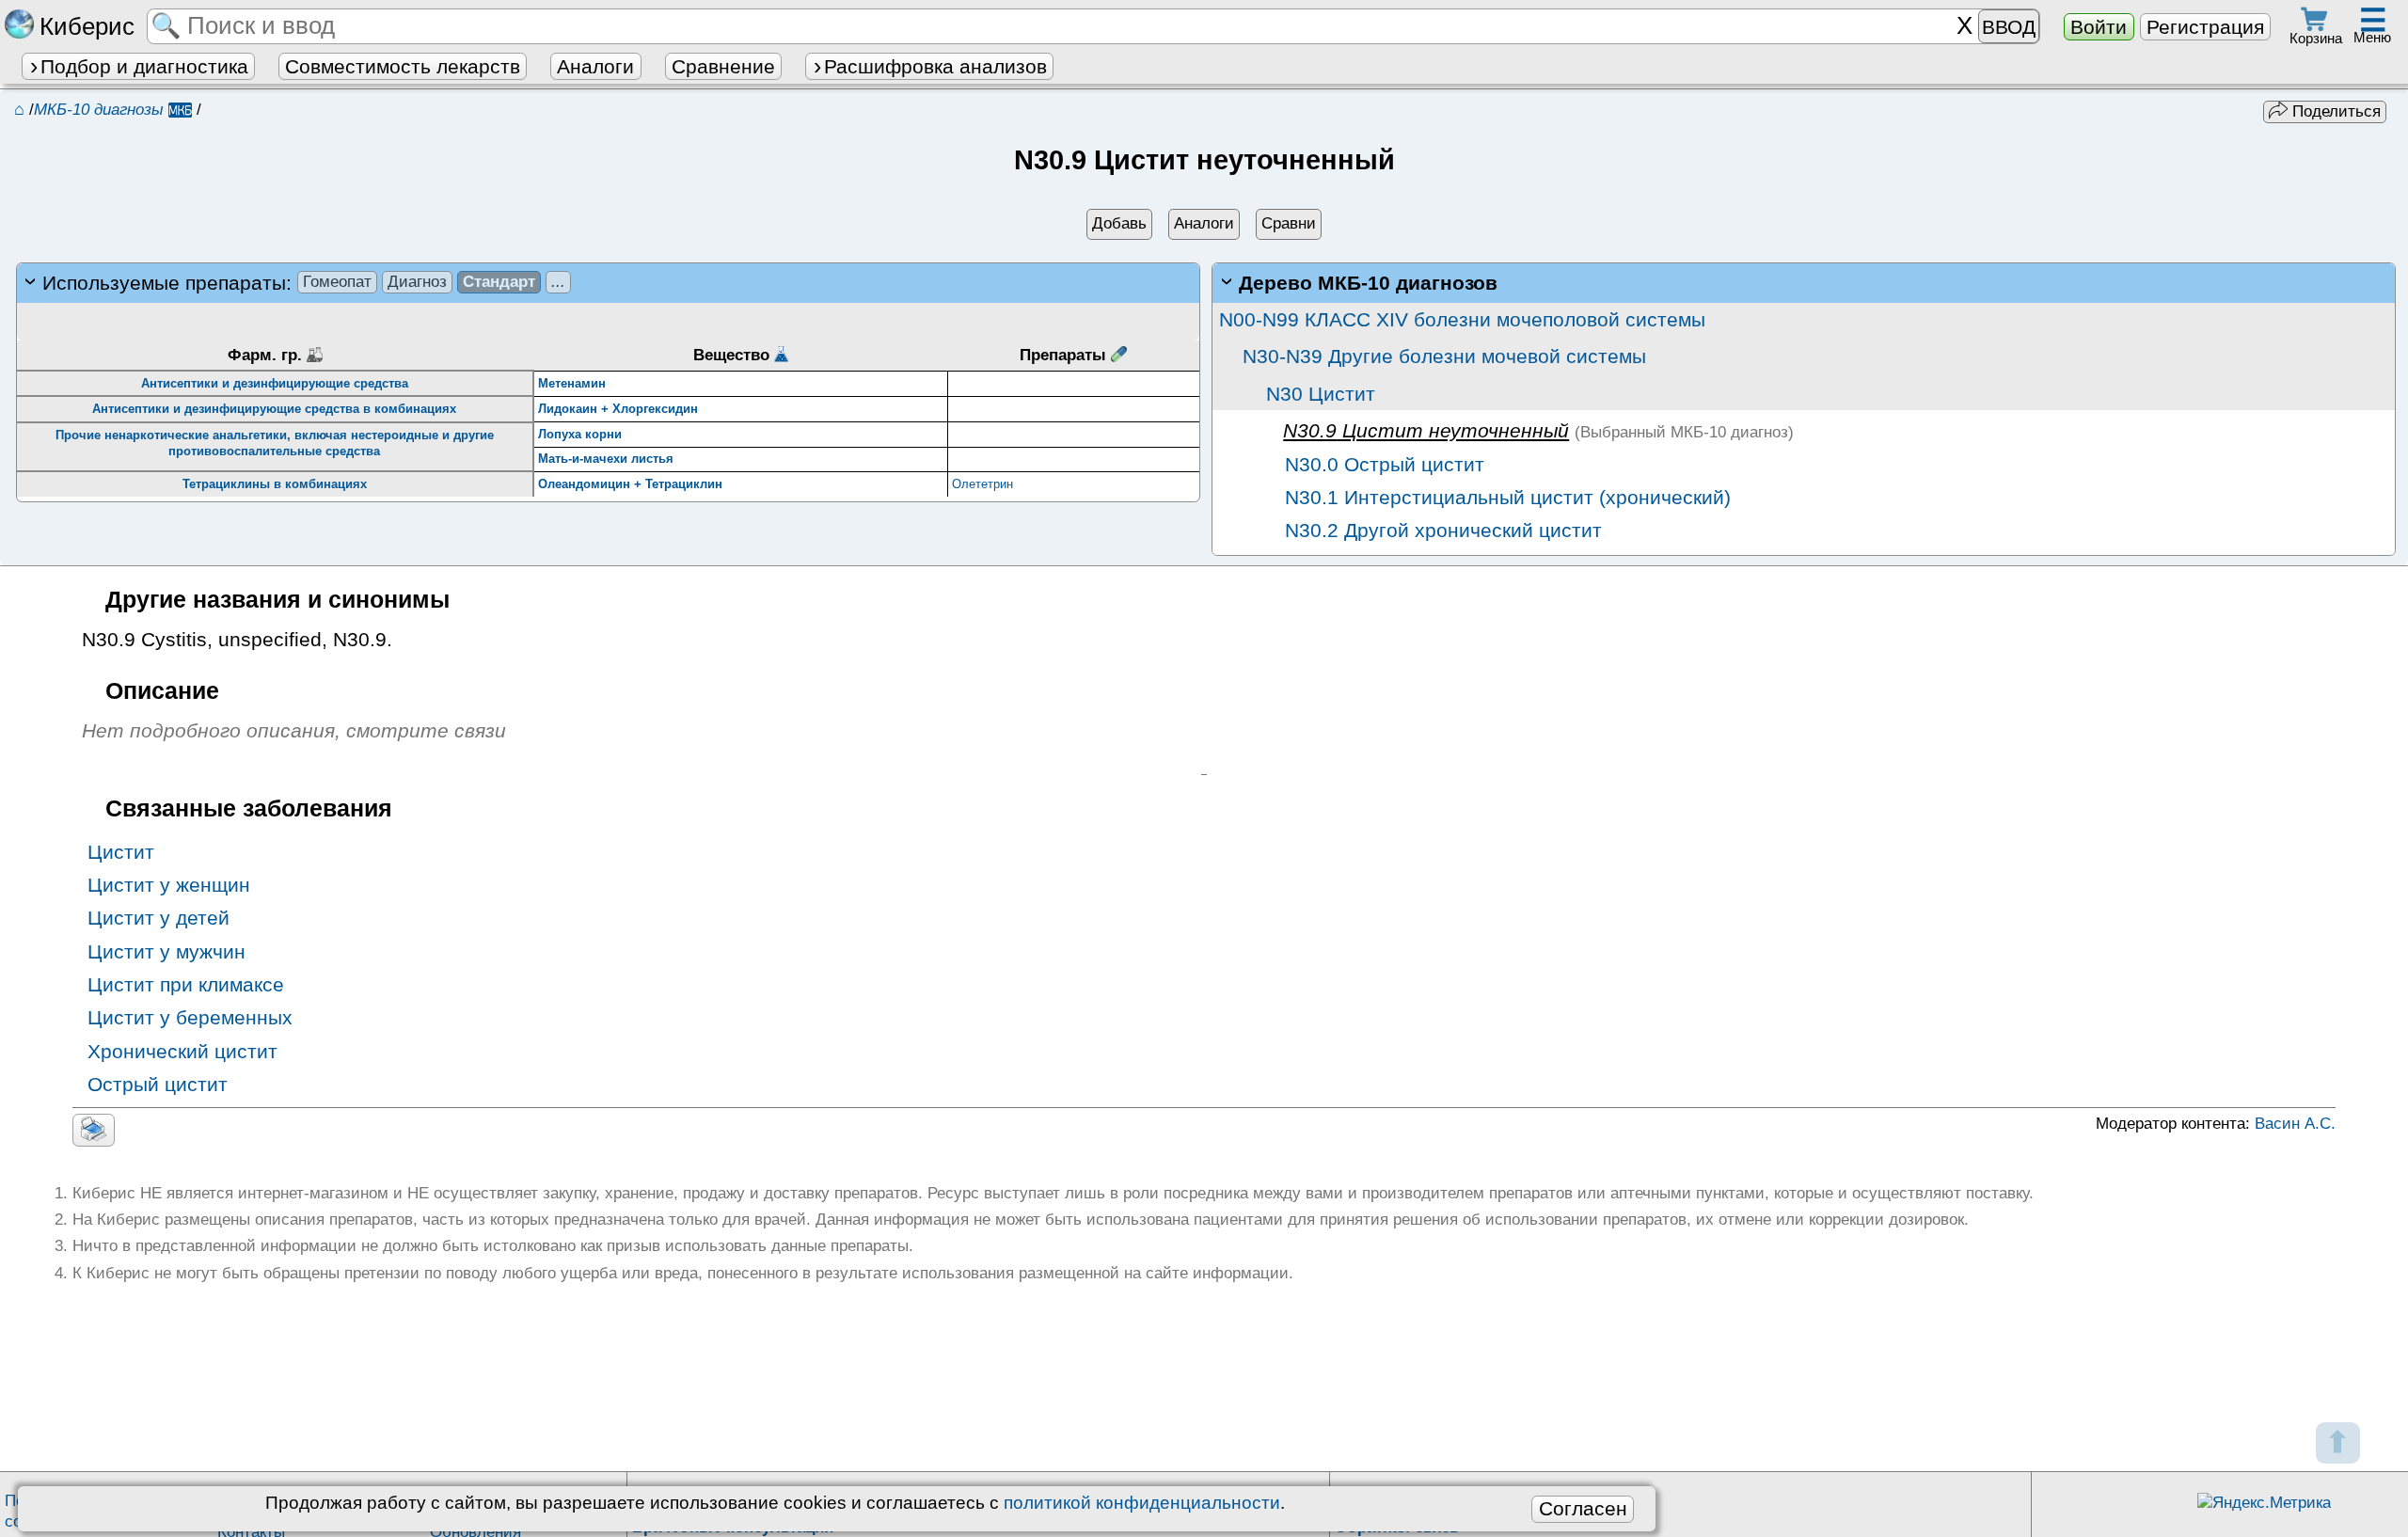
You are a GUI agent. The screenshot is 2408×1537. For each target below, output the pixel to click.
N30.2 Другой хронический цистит (1441, 530)
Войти (2099, 27)
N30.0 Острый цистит (1382, 464)
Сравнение (723, 66)
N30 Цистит (1321, 394)
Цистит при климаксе (186, 984)
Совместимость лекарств (403, 66)
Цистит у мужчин (166, 951)
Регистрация (2205, 27)
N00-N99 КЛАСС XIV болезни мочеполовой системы (1462, 319)
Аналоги (595, 66)
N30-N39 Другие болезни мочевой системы (1444, 356)
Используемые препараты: (304, 283)
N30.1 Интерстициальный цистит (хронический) (1505, 497)
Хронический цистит (182, 1051)
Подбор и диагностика (144, 66)
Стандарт (499, 282)
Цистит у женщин (169, 885)
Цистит (121, 852)
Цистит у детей (158, 918)
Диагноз (417, 282)
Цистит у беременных (190, 1017)
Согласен (1583, 1508)
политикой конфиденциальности (1142, 1503)
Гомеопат (337, 282)
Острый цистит (158, 1084)
